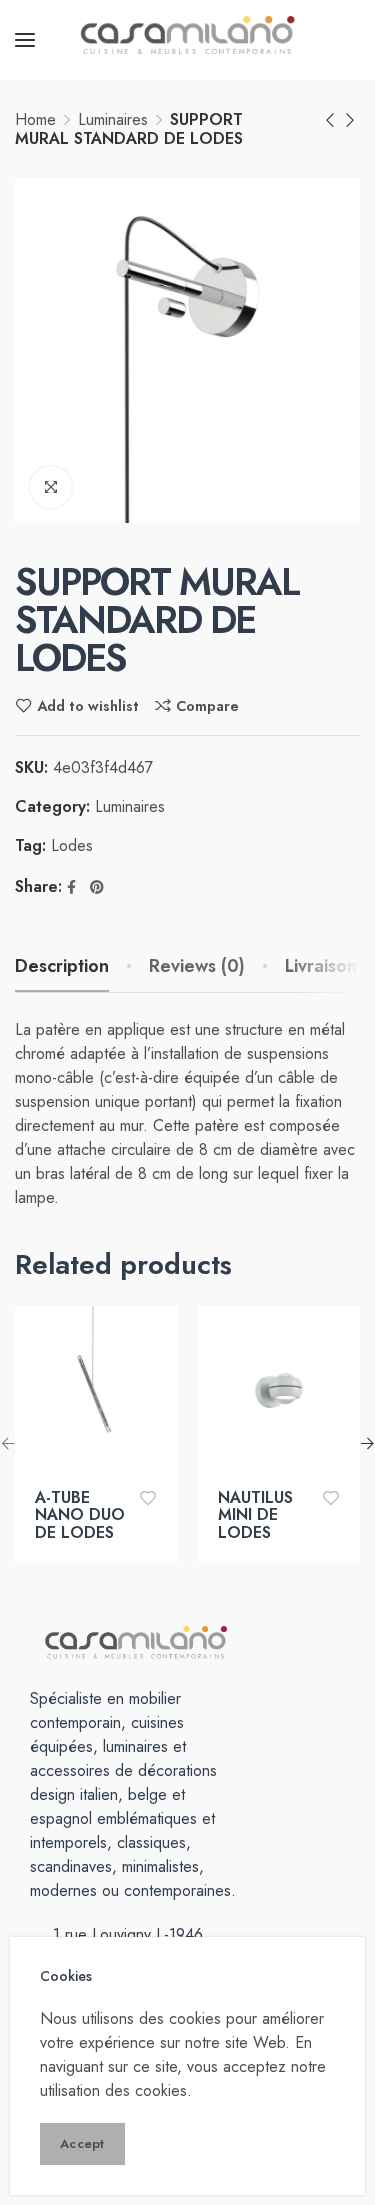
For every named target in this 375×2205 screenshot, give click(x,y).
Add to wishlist (88, 705)
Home (35, 119)
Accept (82, 2143)
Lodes (72, 845)
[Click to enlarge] (51, 487)
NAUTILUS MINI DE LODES (255, 1515)
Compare (207, 705)
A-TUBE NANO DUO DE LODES (80, 1515)
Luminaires (113, 119)
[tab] (197, 967)
